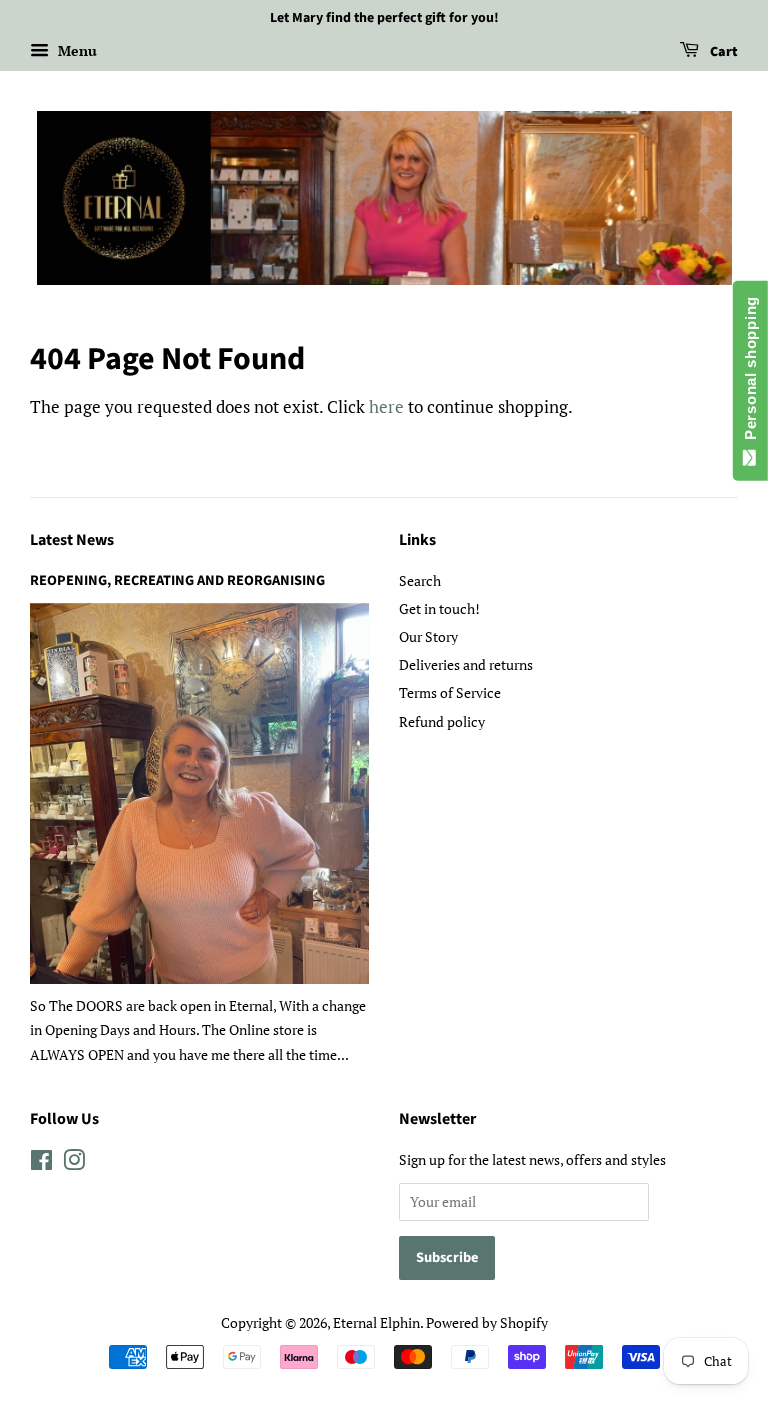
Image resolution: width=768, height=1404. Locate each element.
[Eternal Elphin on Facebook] (41, 1163)
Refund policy (442, 721)
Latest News (72, 540)
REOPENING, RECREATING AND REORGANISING (177, 580)
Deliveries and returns (466, 664)
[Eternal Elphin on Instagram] (74, 1163)
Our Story (428, 636)
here (386, 406)
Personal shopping (750, 372)
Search (420, 580)
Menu (75, 50)
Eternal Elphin (376, 1322)
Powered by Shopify (487, 1322)
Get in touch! (439, 608)
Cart (722, 52)
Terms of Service (450, 692)
